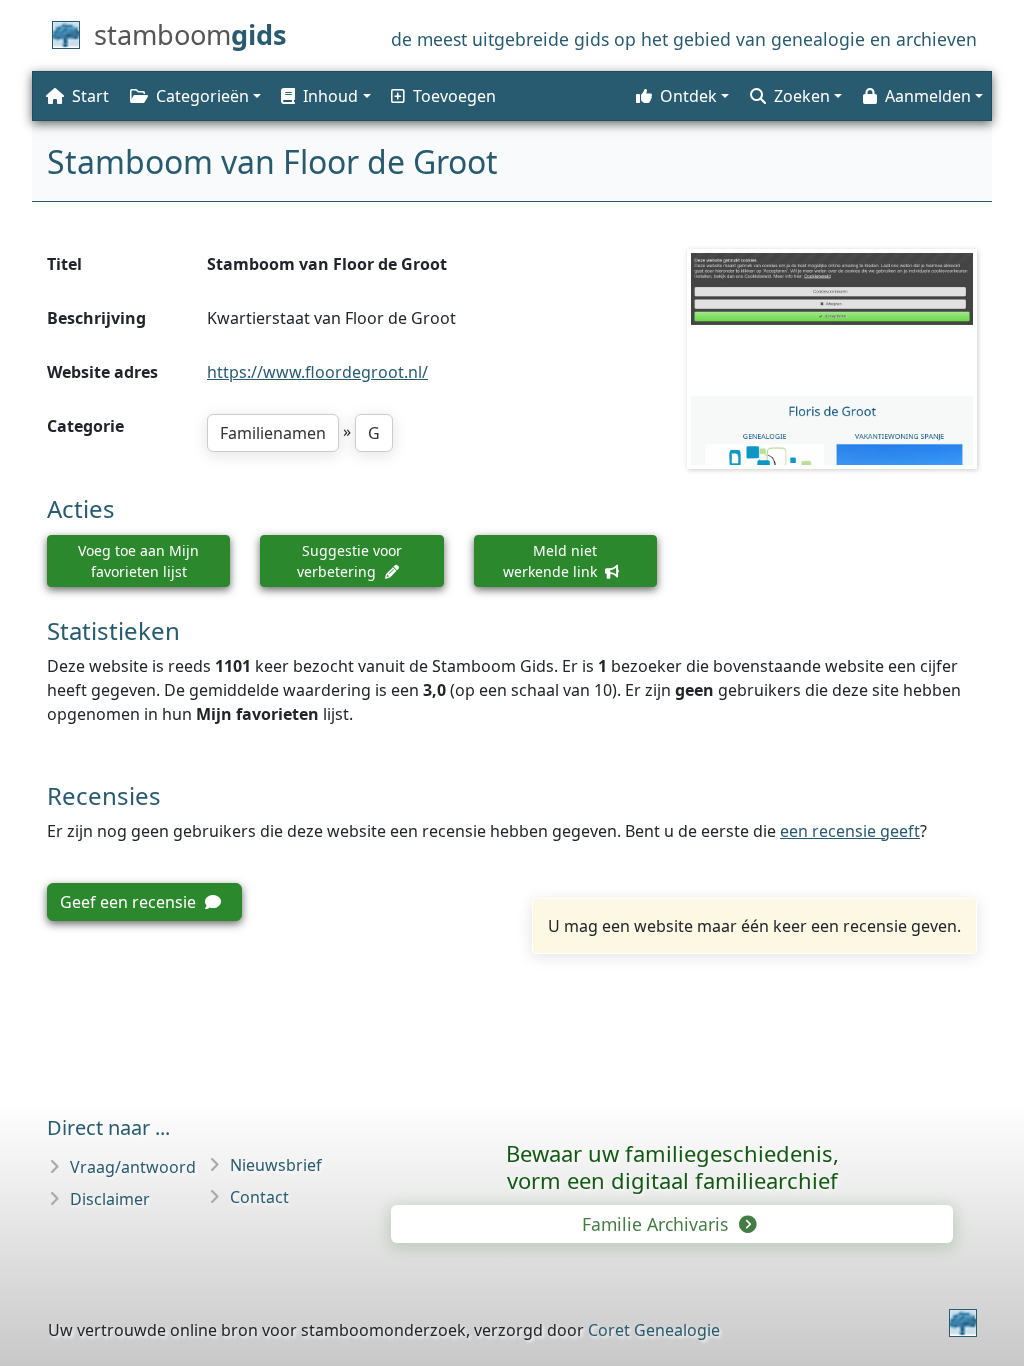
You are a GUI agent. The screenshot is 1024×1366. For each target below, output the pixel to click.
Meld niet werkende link (552, 561)
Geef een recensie (130, 902)
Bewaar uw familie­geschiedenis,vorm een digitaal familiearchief (672, 1166)
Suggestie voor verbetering (349, 561)
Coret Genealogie (654, 1330)
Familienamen (273, 433)
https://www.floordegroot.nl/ (317, 372)
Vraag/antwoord (133, 1167)
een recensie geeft (850, 831)
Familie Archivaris (657, 1224)
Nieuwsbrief (276, 1165)
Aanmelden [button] (928, 96)
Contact (259, 1197)
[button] (324, 96)
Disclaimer (110, 1199)
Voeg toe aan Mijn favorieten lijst (138, 561)
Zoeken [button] (802, 96)
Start (90, 96)
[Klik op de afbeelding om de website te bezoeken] (832, 358)
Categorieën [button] (202, 96)
